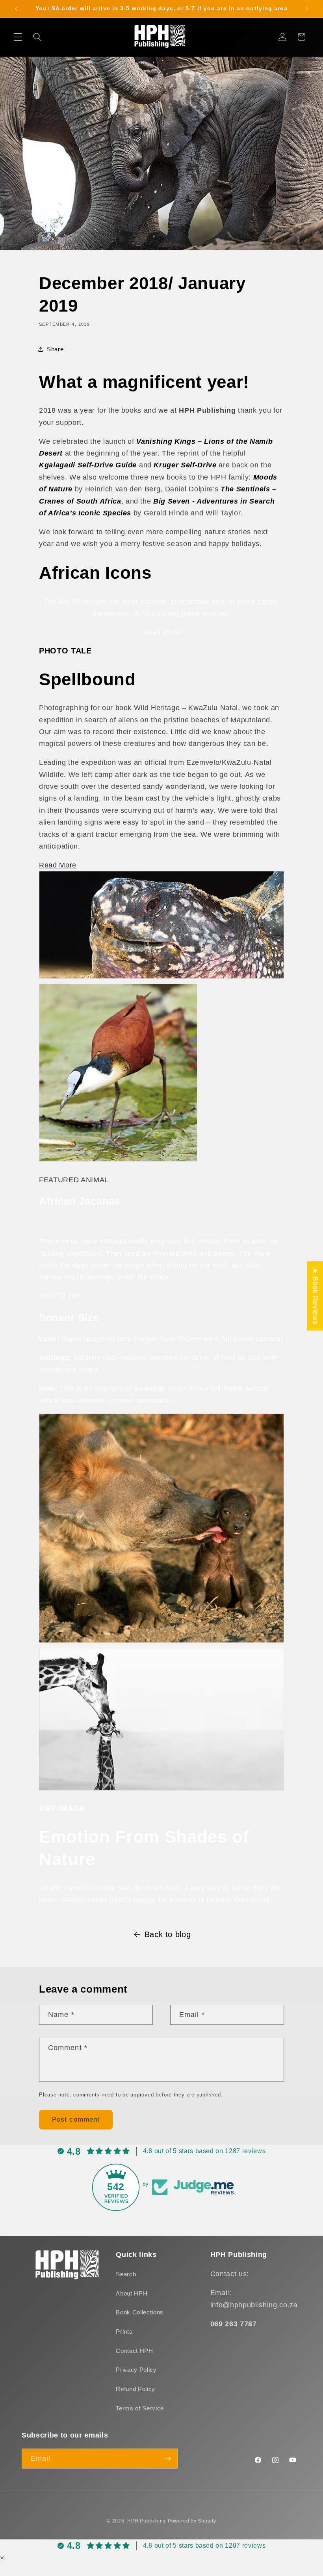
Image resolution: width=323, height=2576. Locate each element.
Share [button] (55, 349)
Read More (58, 865)
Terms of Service (140, 2408)
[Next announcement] (307, 9)
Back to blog (168, 1934)
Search (126, 2274)
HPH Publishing (147, 2521)
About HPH (132, 2293)
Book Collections (140, 2312)
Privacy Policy (136, 2370)
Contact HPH (134, 2351)
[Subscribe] (168, 2459)
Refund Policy (136, 2389)
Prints (124, 2332)
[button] (18, 37)
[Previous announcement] (16, 9)
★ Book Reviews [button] (315, 1296)
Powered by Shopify (192, 2521)
